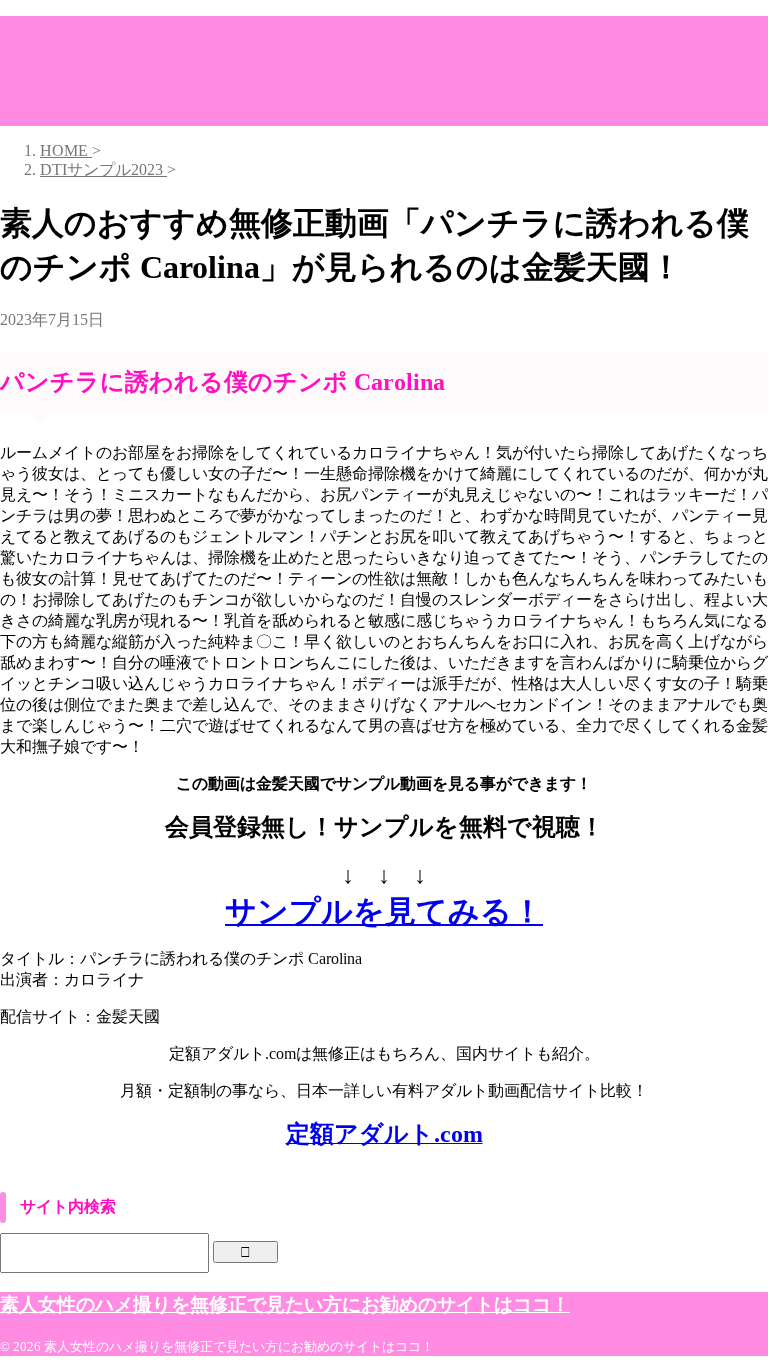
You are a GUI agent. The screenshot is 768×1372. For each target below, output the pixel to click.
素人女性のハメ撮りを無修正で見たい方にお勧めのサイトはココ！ (285, 1304)
